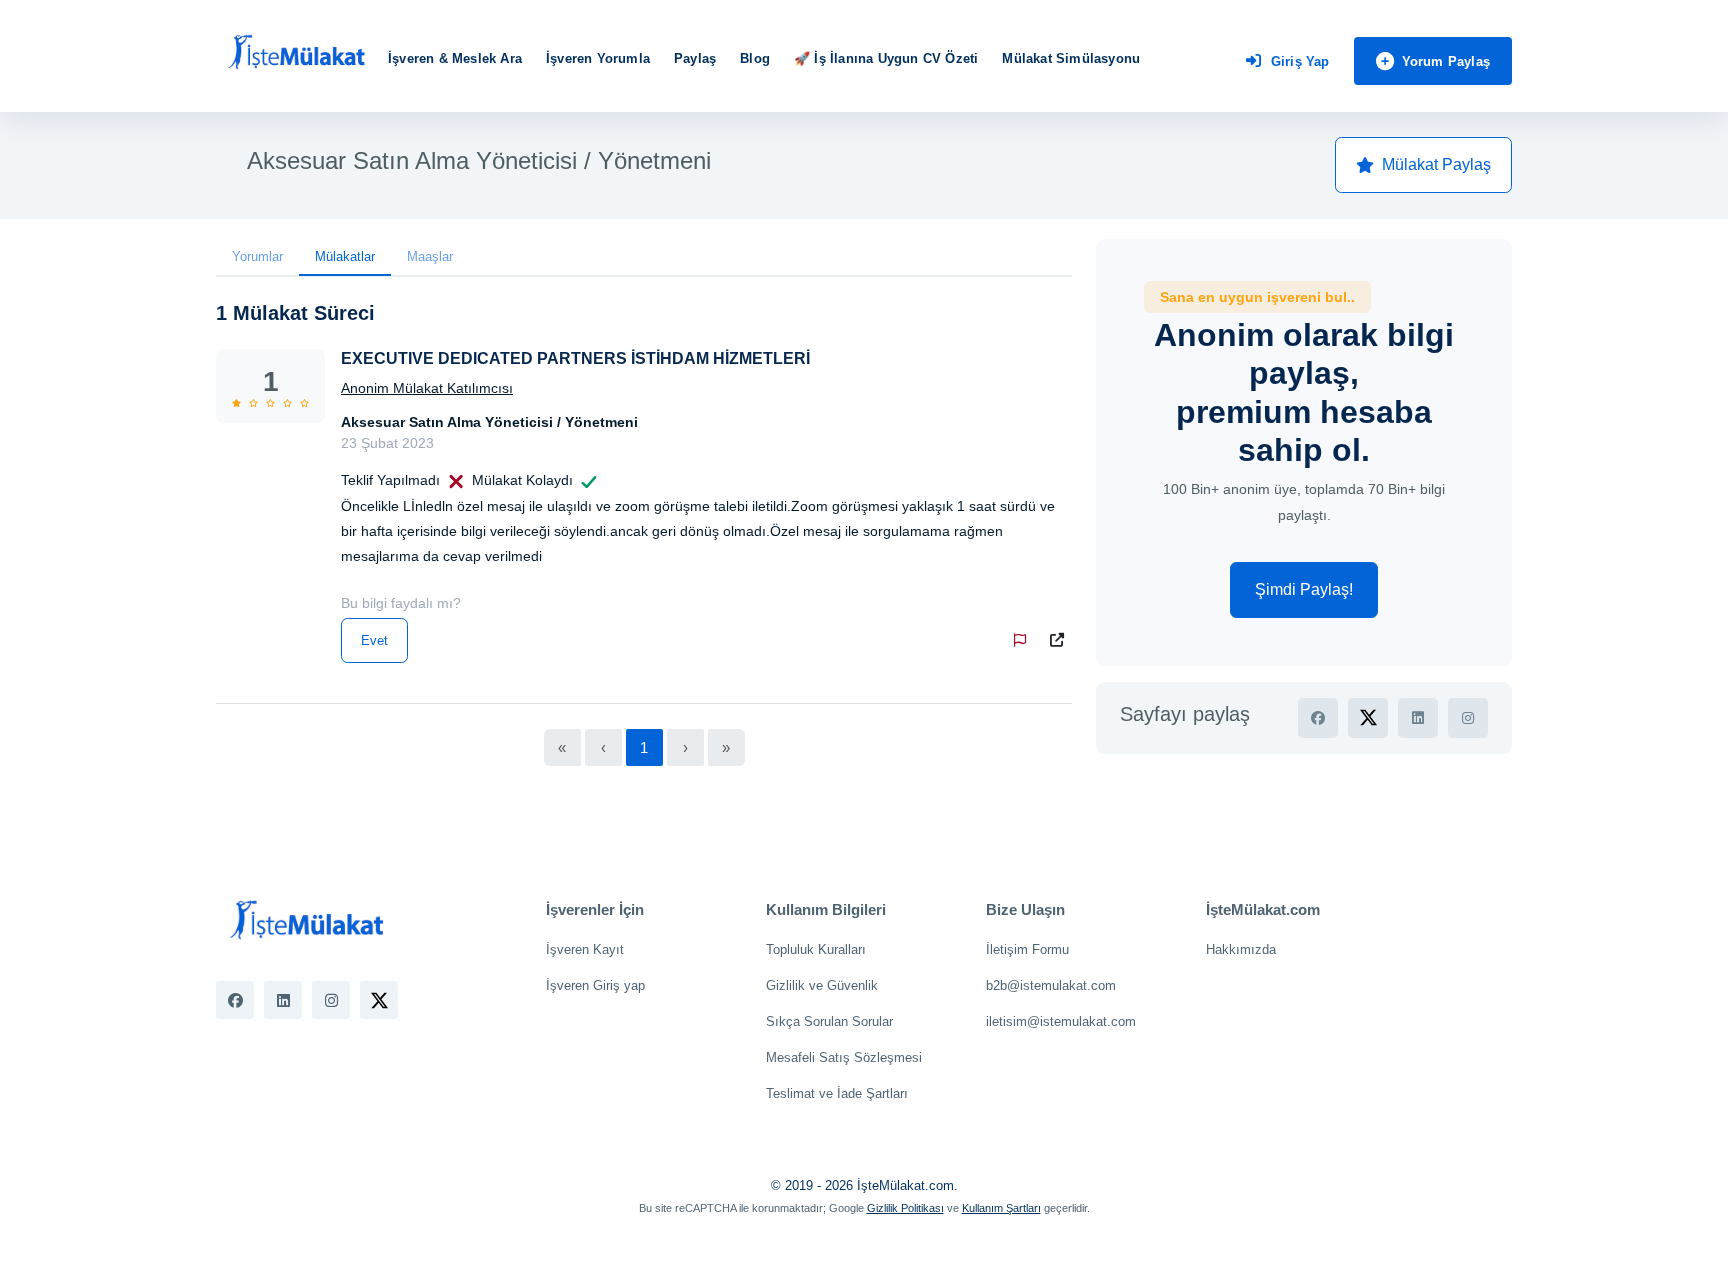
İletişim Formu (1027, 949)
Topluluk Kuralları (816, 949)
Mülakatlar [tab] (345, 256)
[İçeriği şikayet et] (1024, 640)
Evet (374, 640)
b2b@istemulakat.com (1051, 985)
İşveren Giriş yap (595, 985)
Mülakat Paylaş (1436, 164)
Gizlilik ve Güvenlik (822, 985)
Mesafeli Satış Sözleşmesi (844, 1057)
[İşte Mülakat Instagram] (331, 1000)
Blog (755, 58)
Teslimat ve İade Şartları (837, 1093)
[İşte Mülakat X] (379, 1000)
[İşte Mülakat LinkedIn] (283, 1000)
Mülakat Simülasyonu (1071, 58)
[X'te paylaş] (1368, 718)
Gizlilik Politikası (905, 1208)
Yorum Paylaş (1446, 61)
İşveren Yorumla (598, 58)
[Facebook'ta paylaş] (1318, 718)
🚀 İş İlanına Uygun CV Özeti (886, 58)
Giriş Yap (1300, 61)
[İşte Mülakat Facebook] (235, 1000)
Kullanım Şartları (1001, 1208)
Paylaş (695, 58)
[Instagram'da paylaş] (1468, 718)
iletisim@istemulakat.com (1061, 1021)
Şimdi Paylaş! (1304, 589)
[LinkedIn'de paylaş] (1418, 718)
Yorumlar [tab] (257, 256)
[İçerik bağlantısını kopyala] (1061, 640)
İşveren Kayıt (585, 949)
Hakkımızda (1241, 949)
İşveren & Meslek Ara (455, 58)
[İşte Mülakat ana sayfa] (296, 53)
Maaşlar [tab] (430, 256)
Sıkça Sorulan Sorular (829, 1021)
